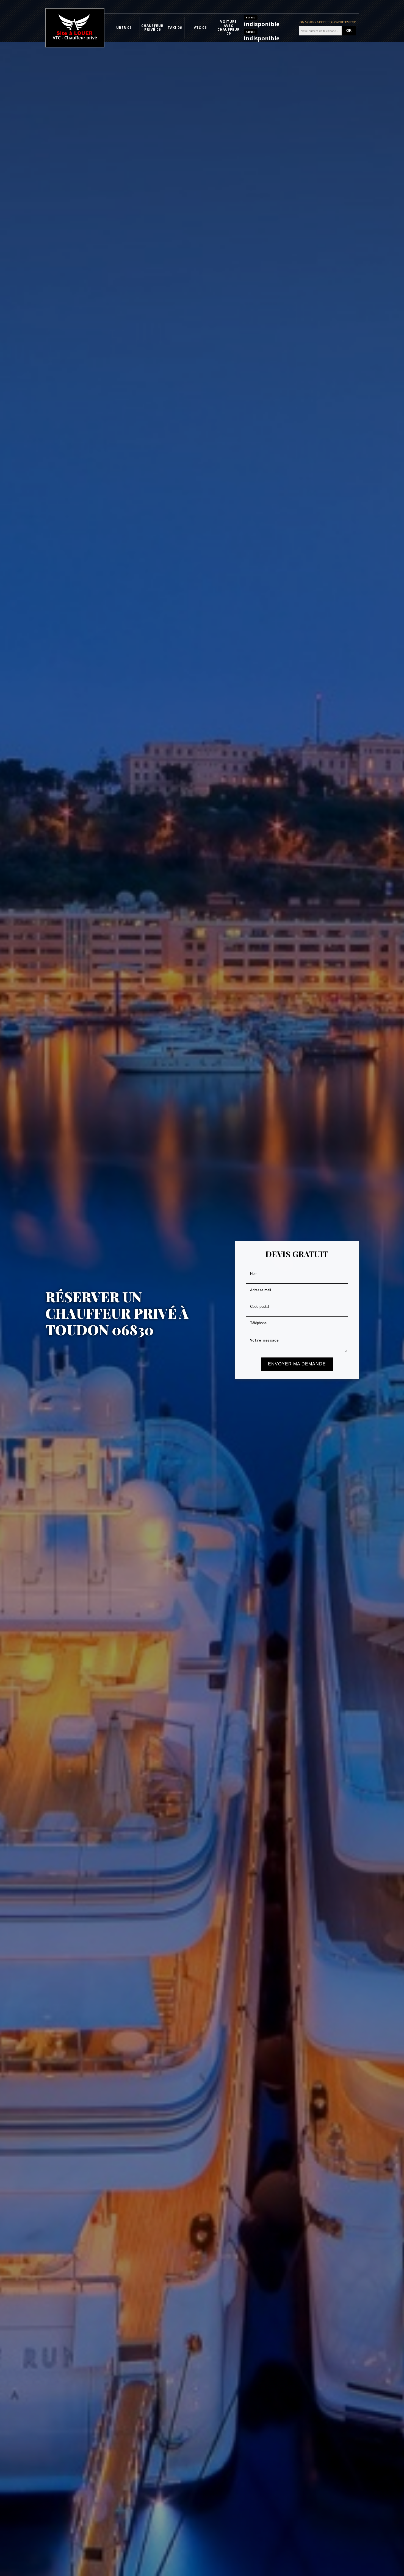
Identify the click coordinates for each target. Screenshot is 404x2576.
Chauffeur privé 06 (152, 28)
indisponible (262, 24)
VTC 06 (200, 28)
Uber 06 (124, 28)
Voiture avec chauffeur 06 (229, 27)
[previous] (16, 1296)
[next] (388, 1296)
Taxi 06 (175, 28)
